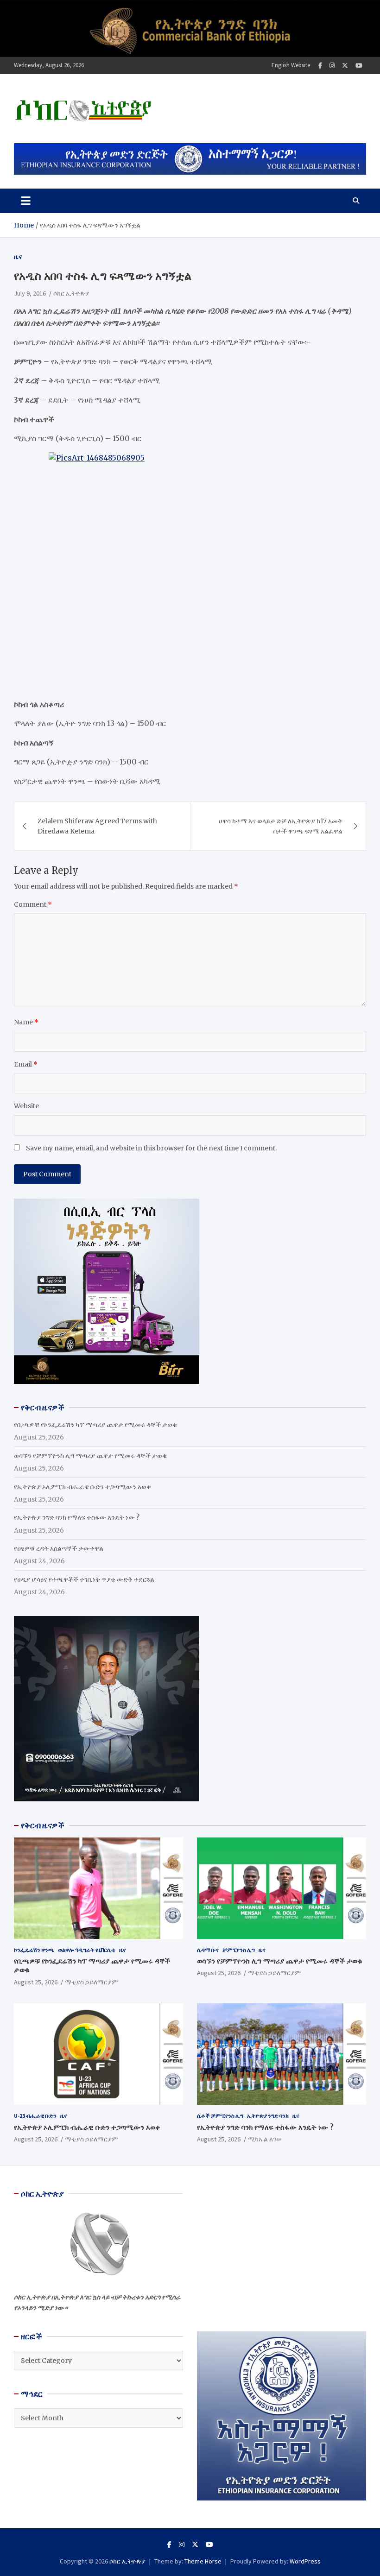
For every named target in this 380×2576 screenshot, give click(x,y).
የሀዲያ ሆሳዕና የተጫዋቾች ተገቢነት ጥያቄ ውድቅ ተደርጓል (84, 1579)
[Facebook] (320, 66)
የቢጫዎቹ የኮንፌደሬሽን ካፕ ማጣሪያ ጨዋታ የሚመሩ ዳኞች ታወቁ (95, 1425)
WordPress (305, 2561)
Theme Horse (203, 2561)
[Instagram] (332, 66)
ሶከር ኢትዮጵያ (71, 293)
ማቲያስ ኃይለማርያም (91, 1982)
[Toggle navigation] (26, 201)
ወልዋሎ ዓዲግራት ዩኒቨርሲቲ (87, 1950)
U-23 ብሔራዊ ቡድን (35, 2116)
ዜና (18, 257)
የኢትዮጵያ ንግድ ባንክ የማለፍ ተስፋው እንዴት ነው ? (77, 1517)
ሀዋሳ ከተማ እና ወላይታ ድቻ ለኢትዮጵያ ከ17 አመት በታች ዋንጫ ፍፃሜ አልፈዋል (281, 826)
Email (26, 1064)
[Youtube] (359, 66)
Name (26, 1022)
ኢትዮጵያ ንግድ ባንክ (268, 2116)
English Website (291, 65)
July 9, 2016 (30, 293)
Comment (33, 904)
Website (26, 1106)
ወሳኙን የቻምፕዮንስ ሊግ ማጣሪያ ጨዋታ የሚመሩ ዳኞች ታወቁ (90, 1456)
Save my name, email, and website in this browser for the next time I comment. (151, 1148)
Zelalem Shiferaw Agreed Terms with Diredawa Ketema (97, 826)
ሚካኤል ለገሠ (265, 2139)
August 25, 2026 (36, 1982)
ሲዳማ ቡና (208, 1950)
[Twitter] (345, 66)
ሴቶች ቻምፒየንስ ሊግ (220, 2116)
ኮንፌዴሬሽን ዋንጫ (34, 1950)
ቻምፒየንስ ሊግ (239, 1950)
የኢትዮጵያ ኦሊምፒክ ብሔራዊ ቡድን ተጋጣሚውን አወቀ (82, 1487)
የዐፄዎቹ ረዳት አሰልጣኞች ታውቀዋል (59, 1548)
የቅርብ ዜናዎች (43, 1825)
